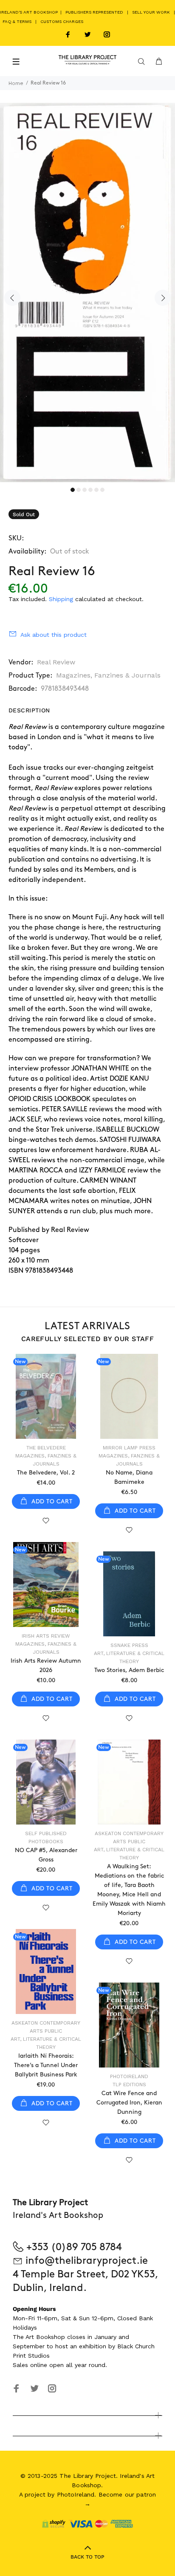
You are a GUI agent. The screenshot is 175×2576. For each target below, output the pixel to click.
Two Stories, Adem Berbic (129, 1670)
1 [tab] (73, 490)
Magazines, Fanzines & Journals (108, 675)
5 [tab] (96, 490)
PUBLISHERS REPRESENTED (94, 12)
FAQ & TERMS (17, 21)
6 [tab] (102, 490)
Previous (12, 298)
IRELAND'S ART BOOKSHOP (30, 12)
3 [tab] (85, 490)
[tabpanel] (87, 292)
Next (163, 298)
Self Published (46, 1833)
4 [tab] (90, 490)
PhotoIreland (129, 2076)
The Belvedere (46, 1448)
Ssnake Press (129, 1645)
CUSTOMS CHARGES (62, 21)
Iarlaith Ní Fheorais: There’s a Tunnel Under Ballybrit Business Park (46, 2065)
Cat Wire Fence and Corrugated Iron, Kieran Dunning (129, 2103)
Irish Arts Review (46, 1636)
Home (16, 83)
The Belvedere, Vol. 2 (46, 1473)
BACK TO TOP (87, 2557)
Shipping (61, 599)
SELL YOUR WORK (151, 12)
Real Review (56, 662)
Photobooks (46, 1842)
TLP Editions (129, 2085)
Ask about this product (54, 635)
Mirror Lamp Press (129, 1448)
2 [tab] (79, 490)
